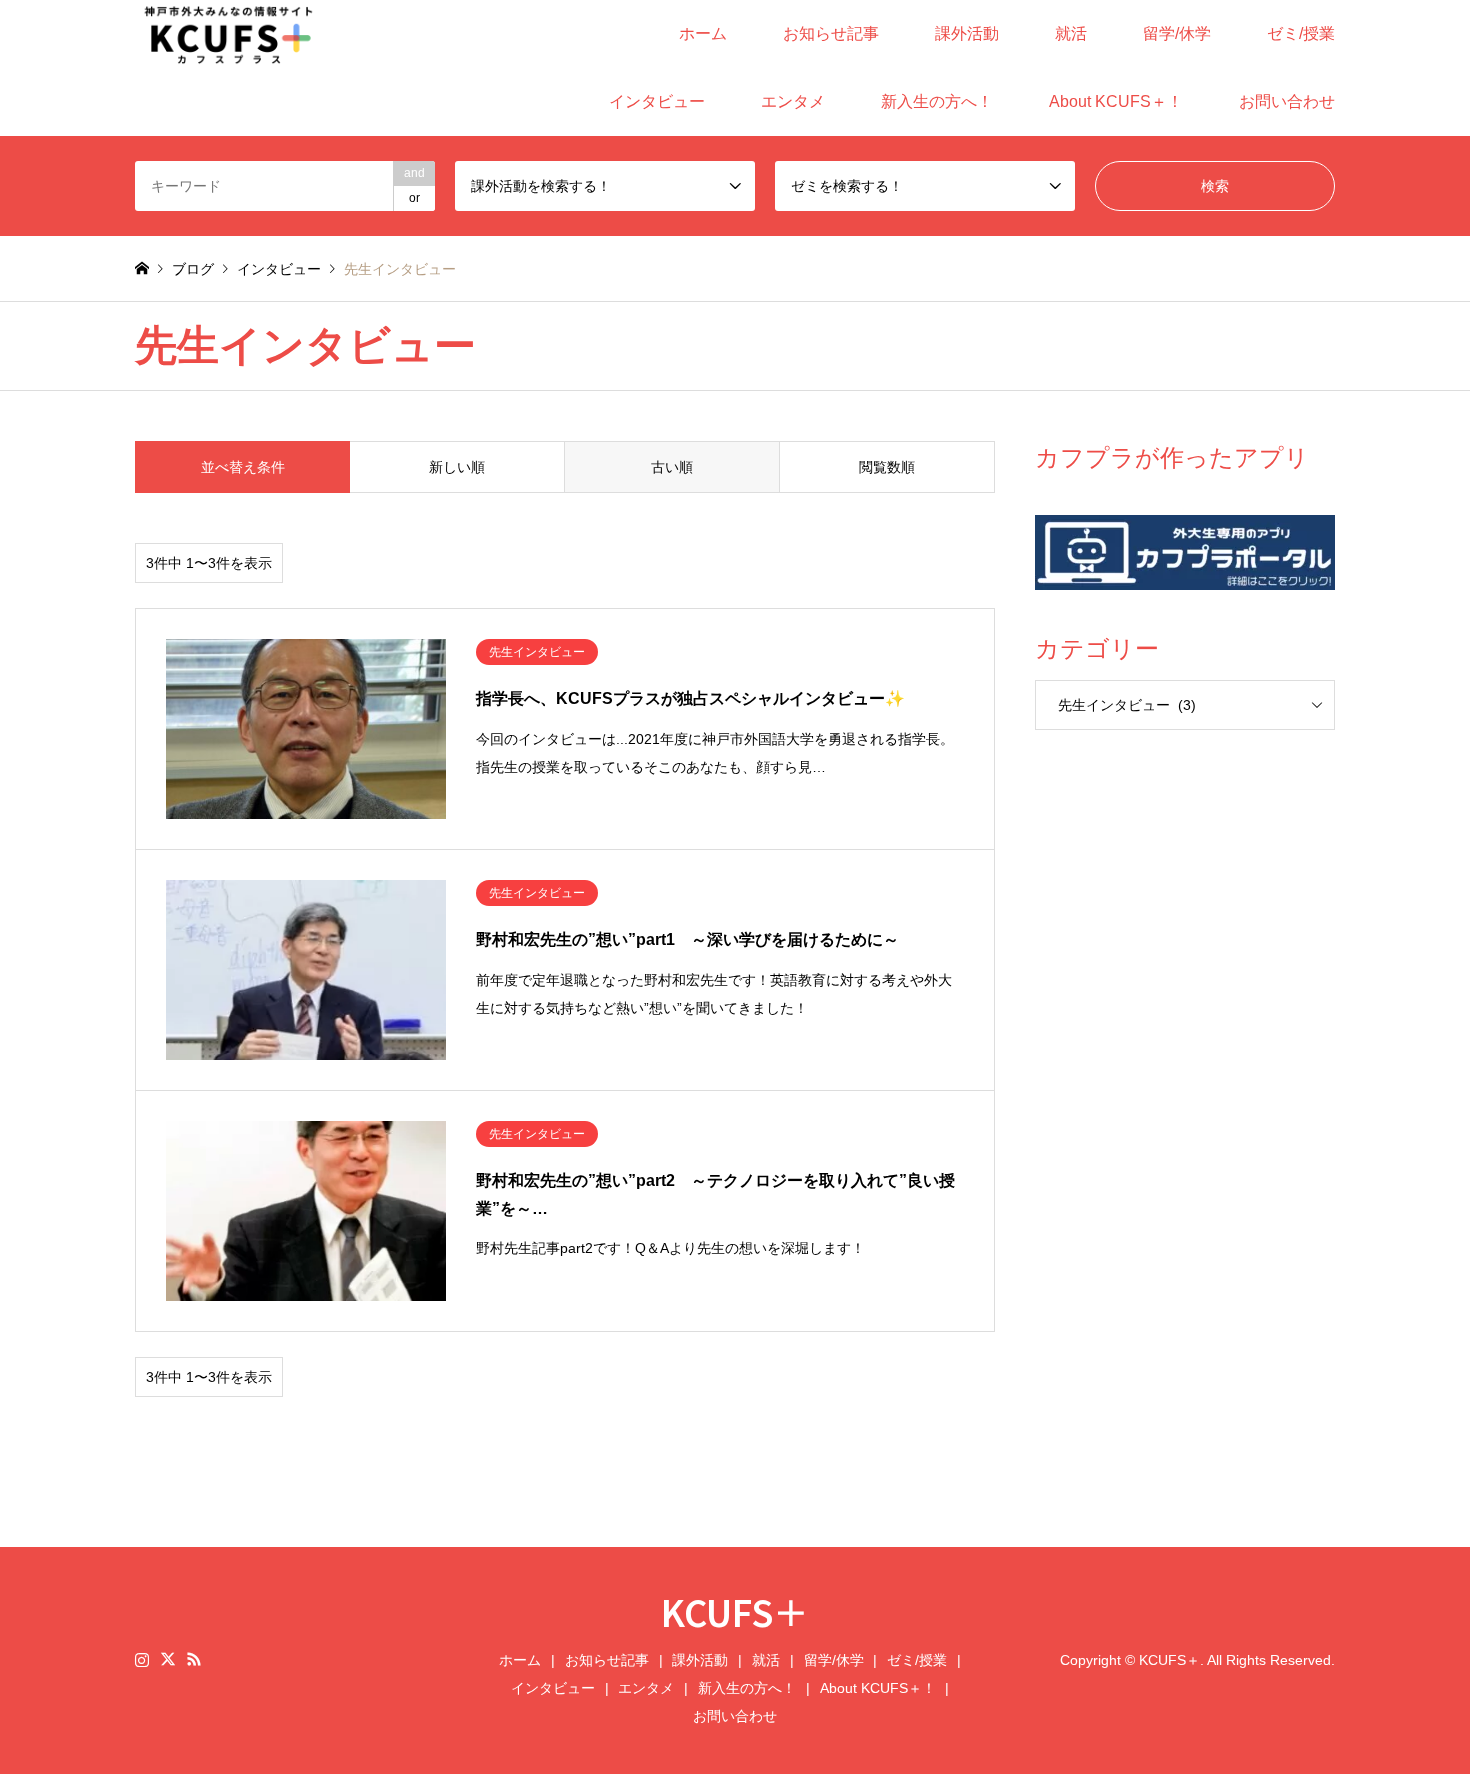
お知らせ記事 (831, 33)
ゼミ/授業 (1301, 33)
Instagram (142, 1659)
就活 (1071, 33)
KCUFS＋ (735, 1611)
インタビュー (657, 101)
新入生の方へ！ (937, 101)
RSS (194, 1659)
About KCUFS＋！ (1116, 101)
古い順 (672, 467)
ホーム (703, 33)
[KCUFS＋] (229, 34)
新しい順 (457, 467)
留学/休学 (1177, 33)
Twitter (168, 1659)
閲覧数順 (887, 467)
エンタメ (793, 101)
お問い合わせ (1287, 101)
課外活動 (967, 33)
